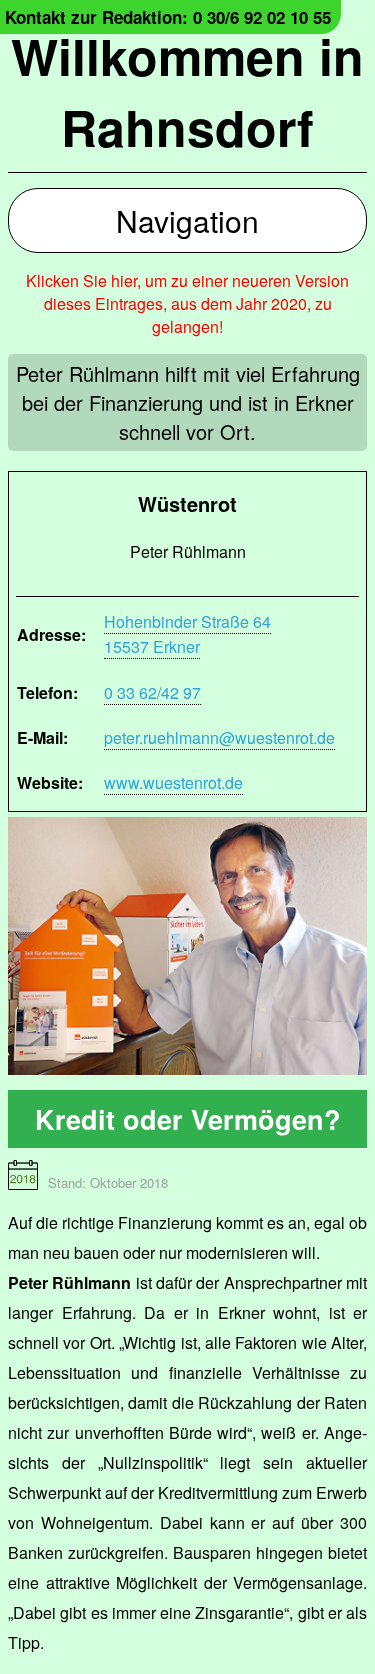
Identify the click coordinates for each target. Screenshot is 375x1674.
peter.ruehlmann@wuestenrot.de (219, 737)
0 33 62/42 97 (152, 692)
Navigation (187, 220)
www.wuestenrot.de (173, 782)
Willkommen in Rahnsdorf (187, 91)
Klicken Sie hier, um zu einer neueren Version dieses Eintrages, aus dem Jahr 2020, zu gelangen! (187, 303)
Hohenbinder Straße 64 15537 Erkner (187, 634)
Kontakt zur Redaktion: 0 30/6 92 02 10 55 (168, 17)
